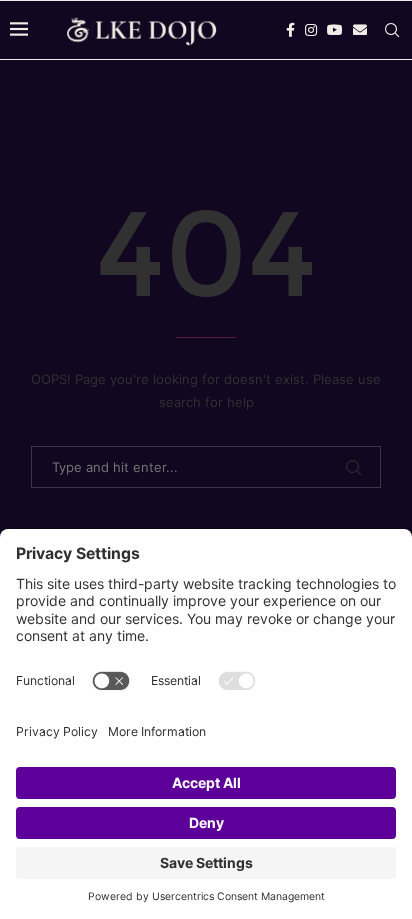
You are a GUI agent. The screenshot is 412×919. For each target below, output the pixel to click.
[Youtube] (335, 30)
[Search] (392, 30)
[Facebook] (290, 30)
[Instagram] (311, 30)
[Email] (360, 30)
